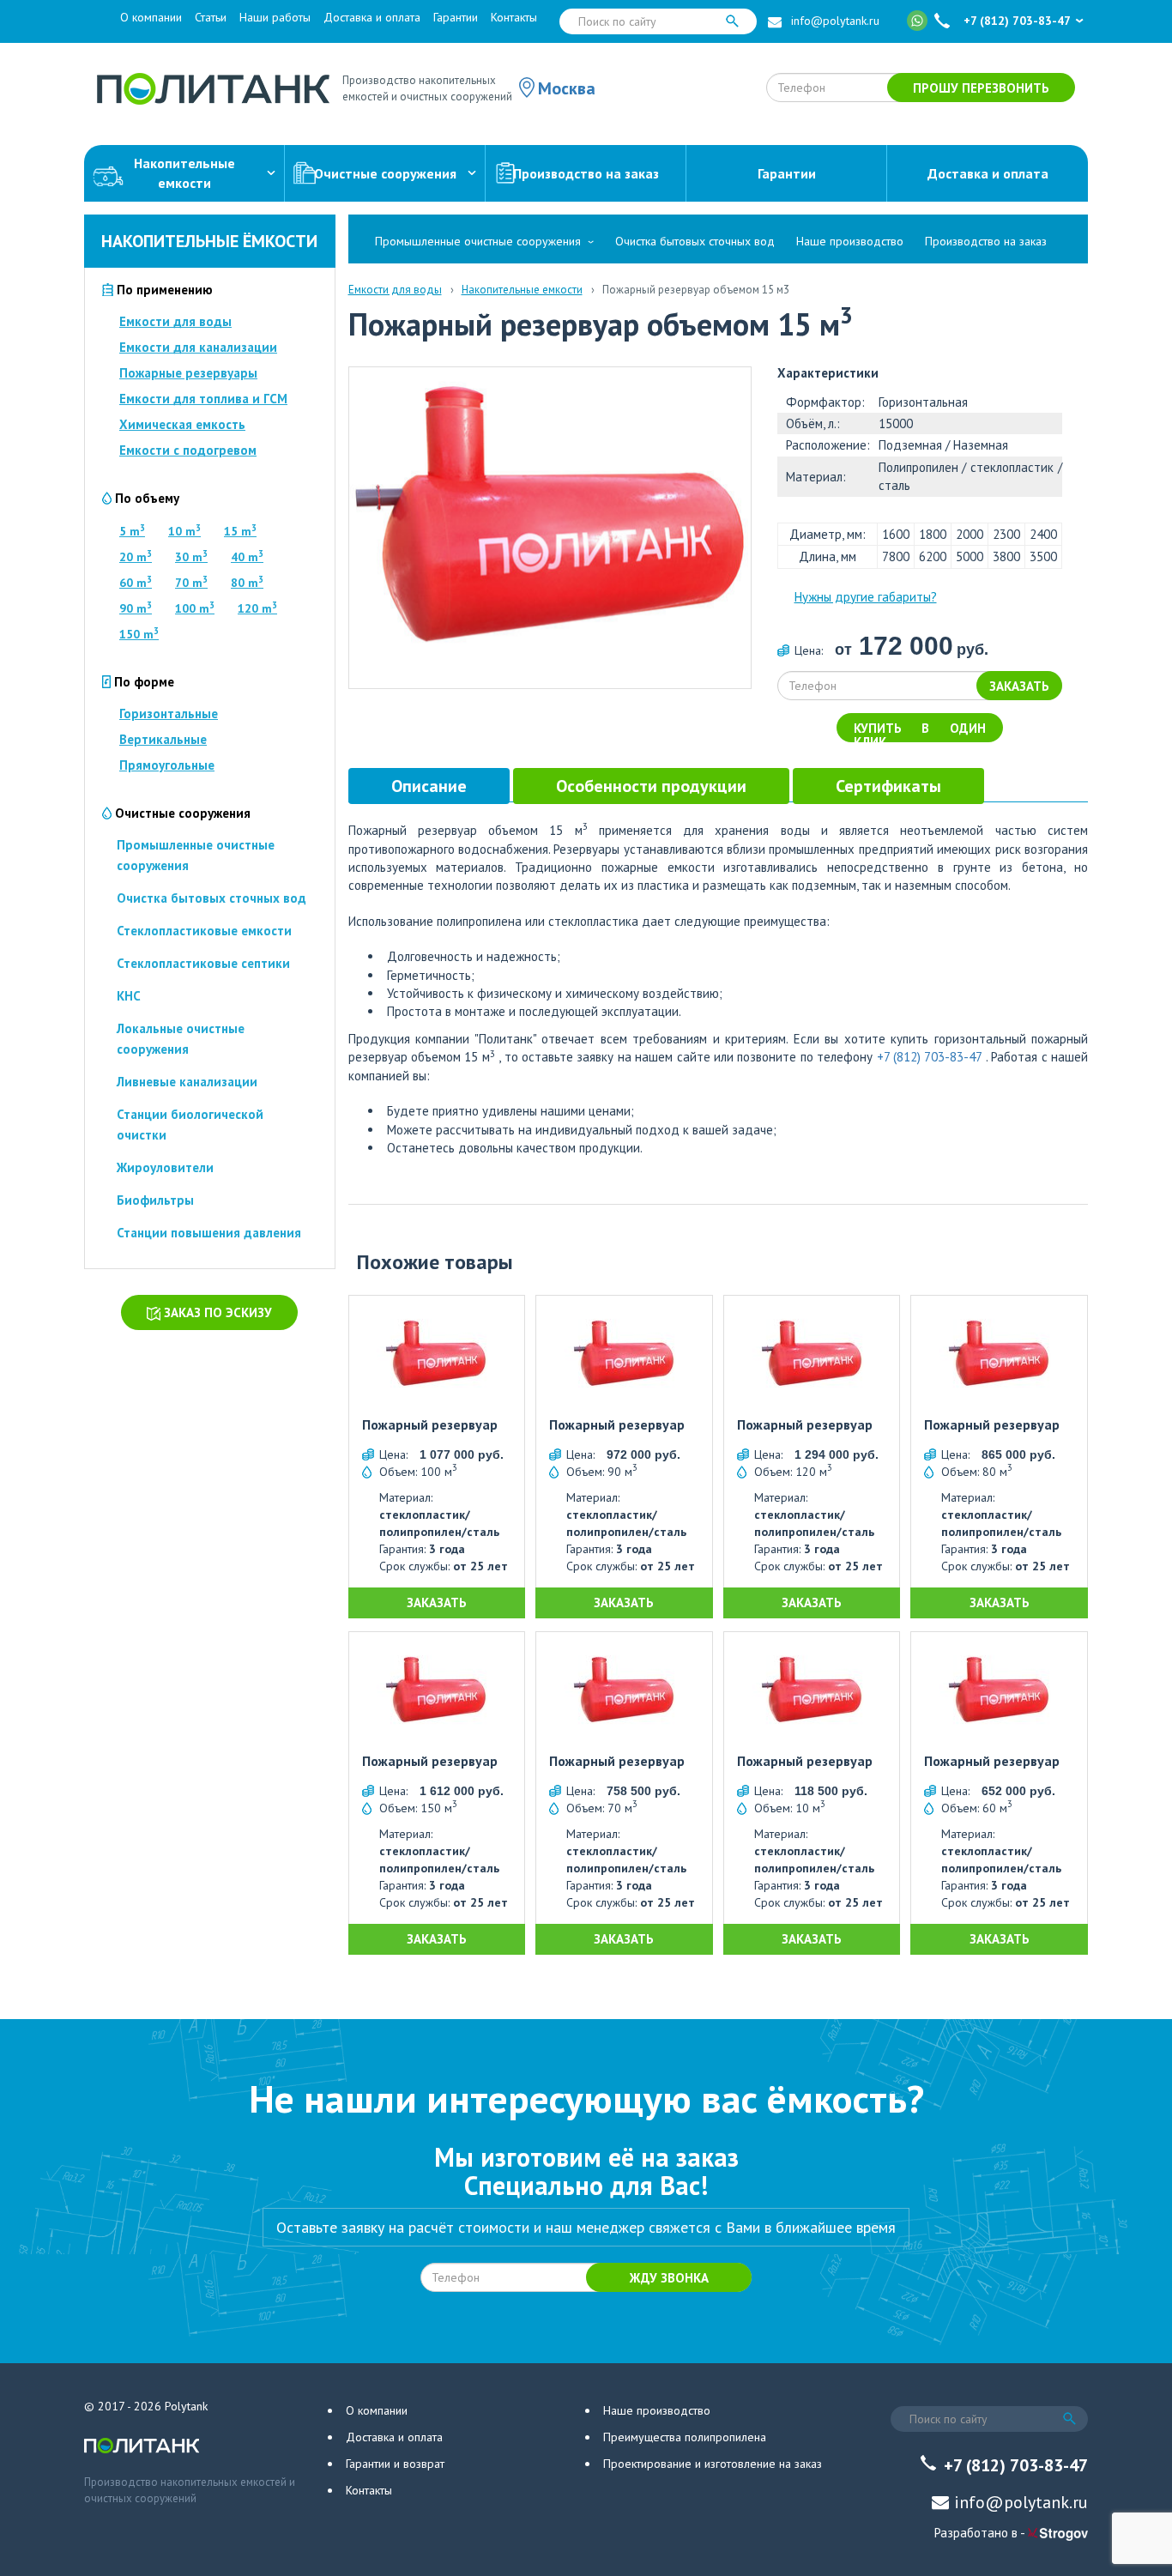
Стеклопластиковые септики (203, 963)
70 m (191, 583)
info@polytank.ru (835, 21)
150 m (139, 634)
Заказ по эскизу (216, 1312)
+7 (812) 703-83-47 (1017, 21)
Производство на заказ (586, 173)
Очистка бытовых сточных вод (211, 898)
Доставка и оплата (372, 17)
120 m (257, 608)
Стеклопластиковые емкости (204, 931)
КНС (129, 996)
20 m (136, 557)
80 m (247, 583)
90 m (136, 608)
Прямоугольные (167, 765)
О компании (151, 17)
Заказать (1019, 686)
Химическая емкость (182, 424)
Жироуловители (165, 1167)
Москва (567, 88)
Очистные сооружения (385, 173)
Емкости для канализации (198, 347)
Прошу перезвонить (981, 88)
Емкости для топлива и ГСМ (203, 399)
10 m (184, 531)
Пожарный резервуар (430, 1425)
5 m (132, 531)
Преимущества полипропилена (685, 2437)
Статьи (211, 17)
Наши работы (275, 17)
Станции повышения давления (209, 1233)
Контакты (514, 17)
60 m (136, 583)
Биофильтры (155, 1200)
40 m (247, 557)
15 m (240, 531)
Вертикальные (163, 739)
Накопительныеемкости (184, 173)
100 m (195, 608)
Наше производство (850, 241)
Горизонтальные (169, 714)
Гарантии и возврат (395, 2464)
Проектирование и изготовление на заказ (713, 2464)
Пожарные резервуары (188, 373)
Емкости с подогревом (188, 450)
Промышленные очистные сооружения (478, 241)
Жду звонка (669, 2278)
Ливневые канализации (187, 1082)
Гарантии (456, 17)
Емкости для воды (175, 321)
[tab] (429, 786)
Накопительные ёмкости (209, 241)
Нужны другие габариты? (866, 597)
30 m (191, 557)
